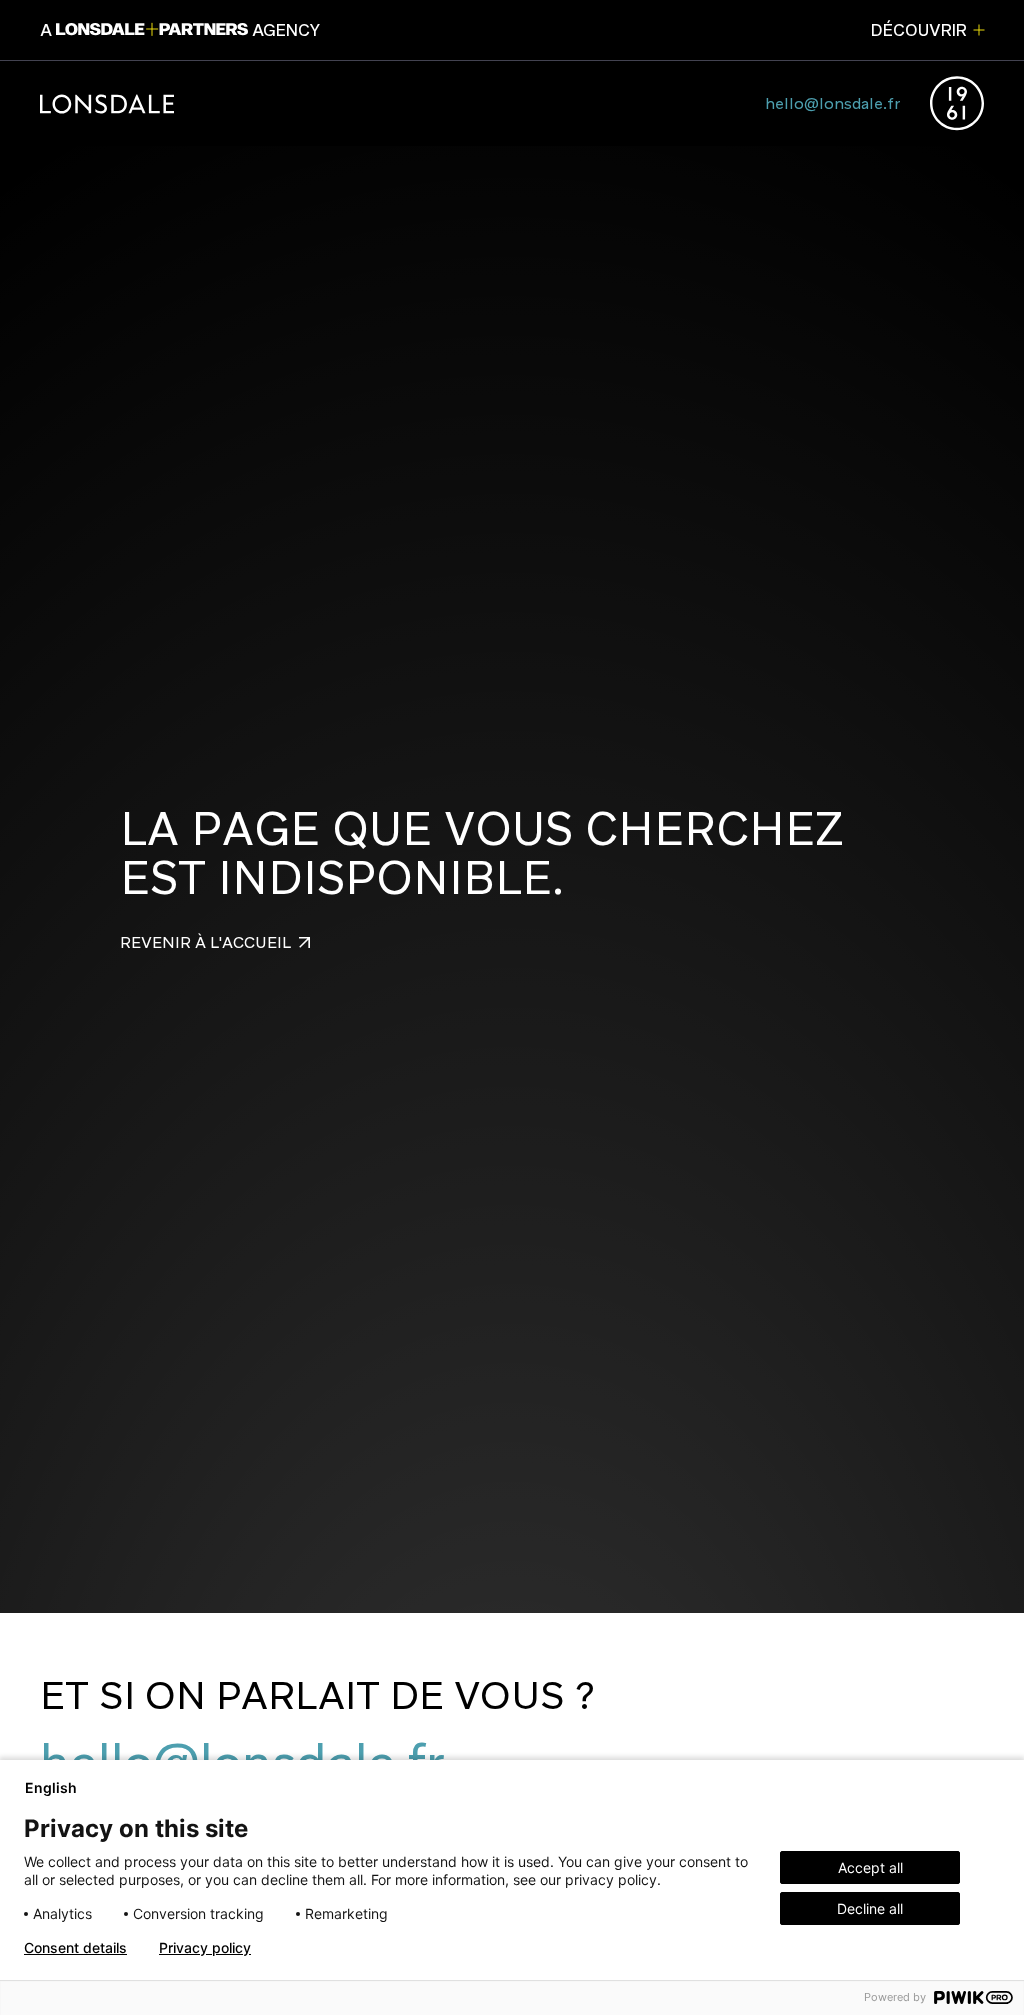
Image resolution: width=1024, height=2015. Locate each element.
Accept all (870, 1867)
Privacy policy (205, 1948)
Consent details (75, 1948)
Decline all (870, 1908)
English (51, 1787)
